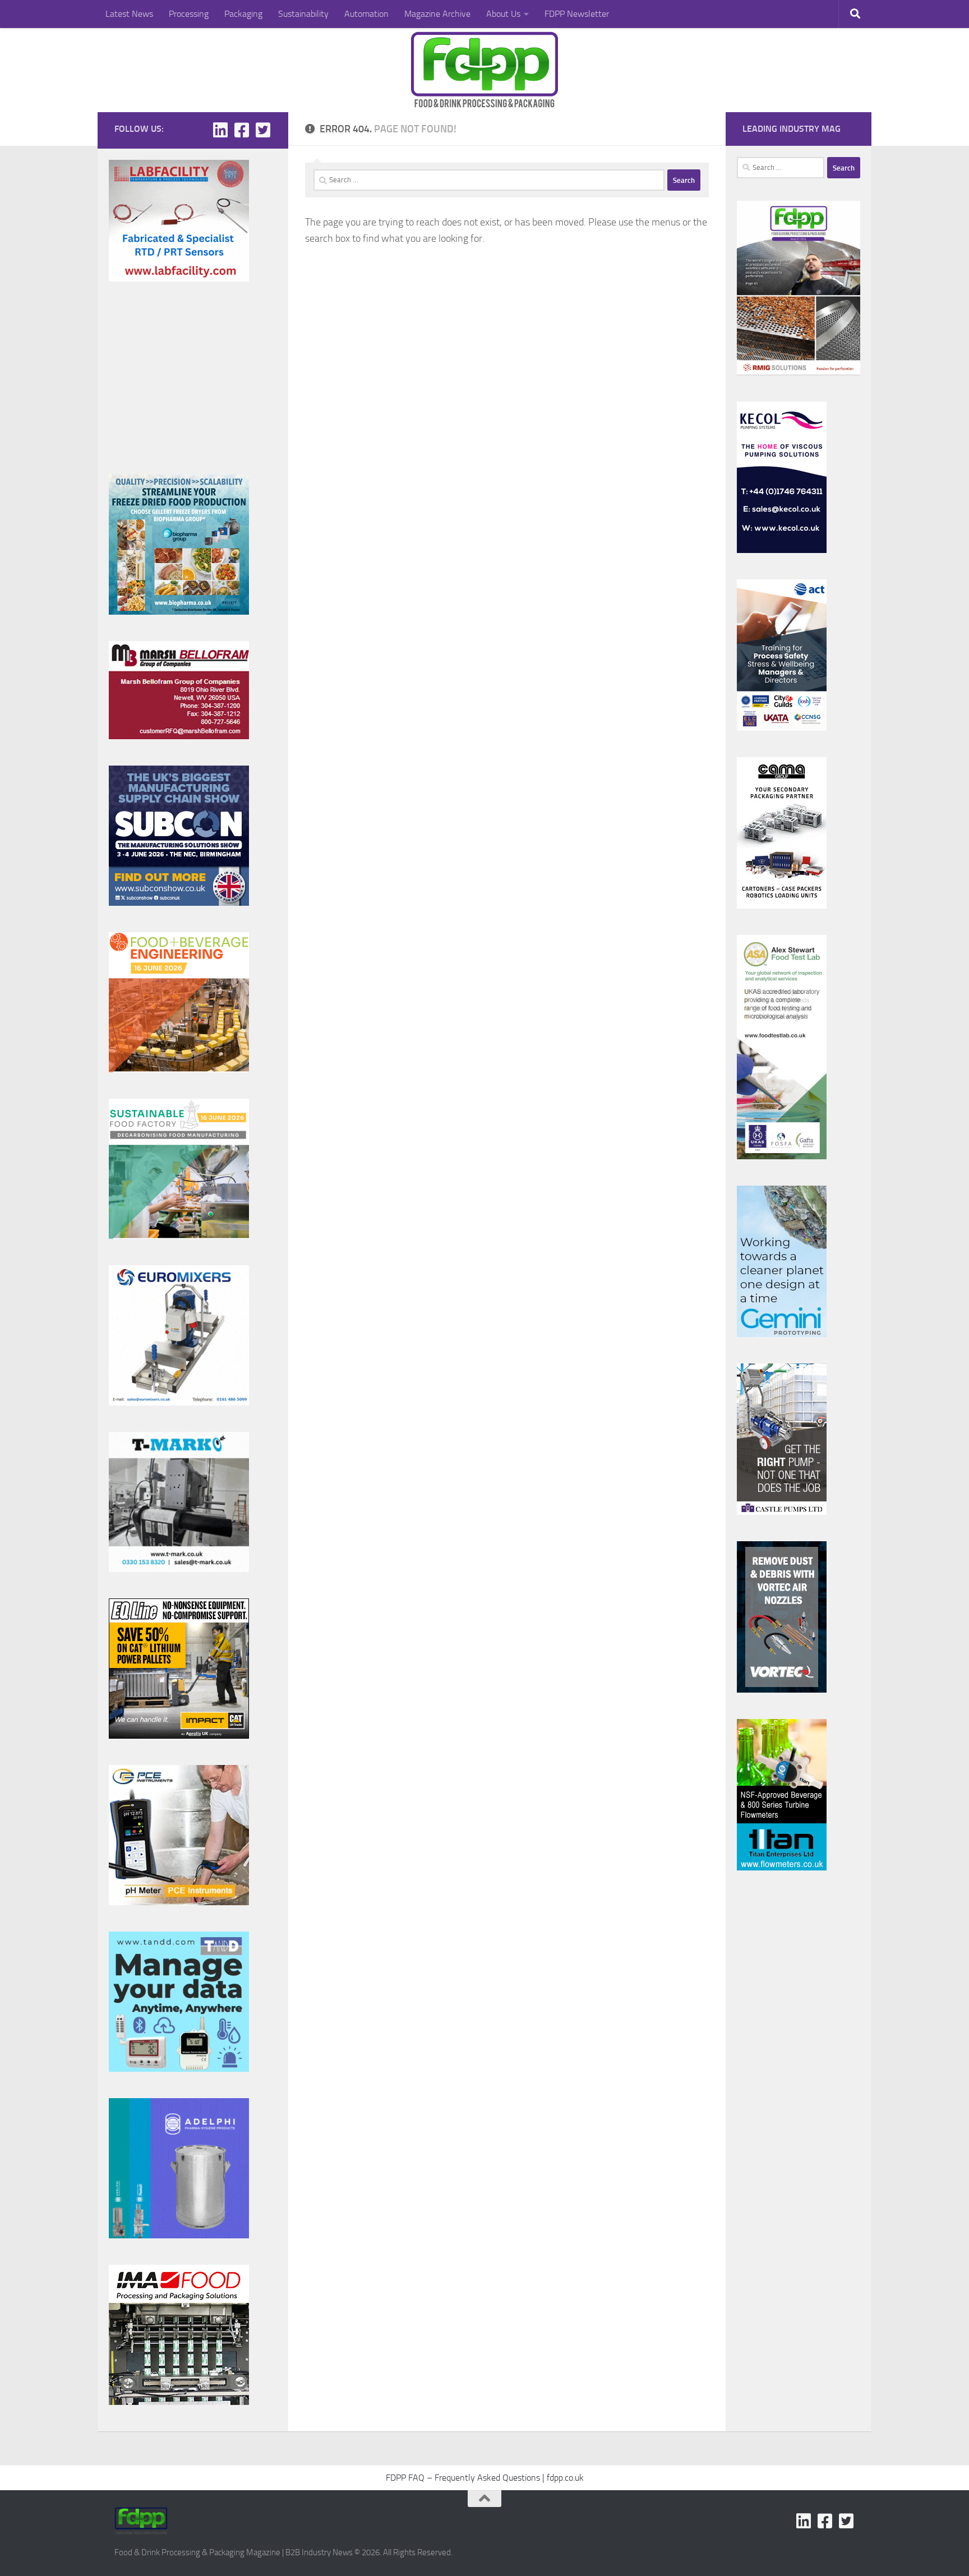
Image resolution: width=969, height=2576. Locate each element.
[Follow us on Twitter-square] (263, 130)
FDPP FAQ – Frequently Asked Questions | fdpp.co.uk (485, 2478)
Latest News (129, 14)
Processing (189, 14)
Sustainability (303, 14)
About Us (503, 14)
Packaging (243, 14)
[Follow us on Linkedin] (220, 130)
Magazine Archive (437, 14)
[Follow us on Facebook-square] (242, 130)
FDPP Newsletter (577, 14)
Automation (366, 14)
